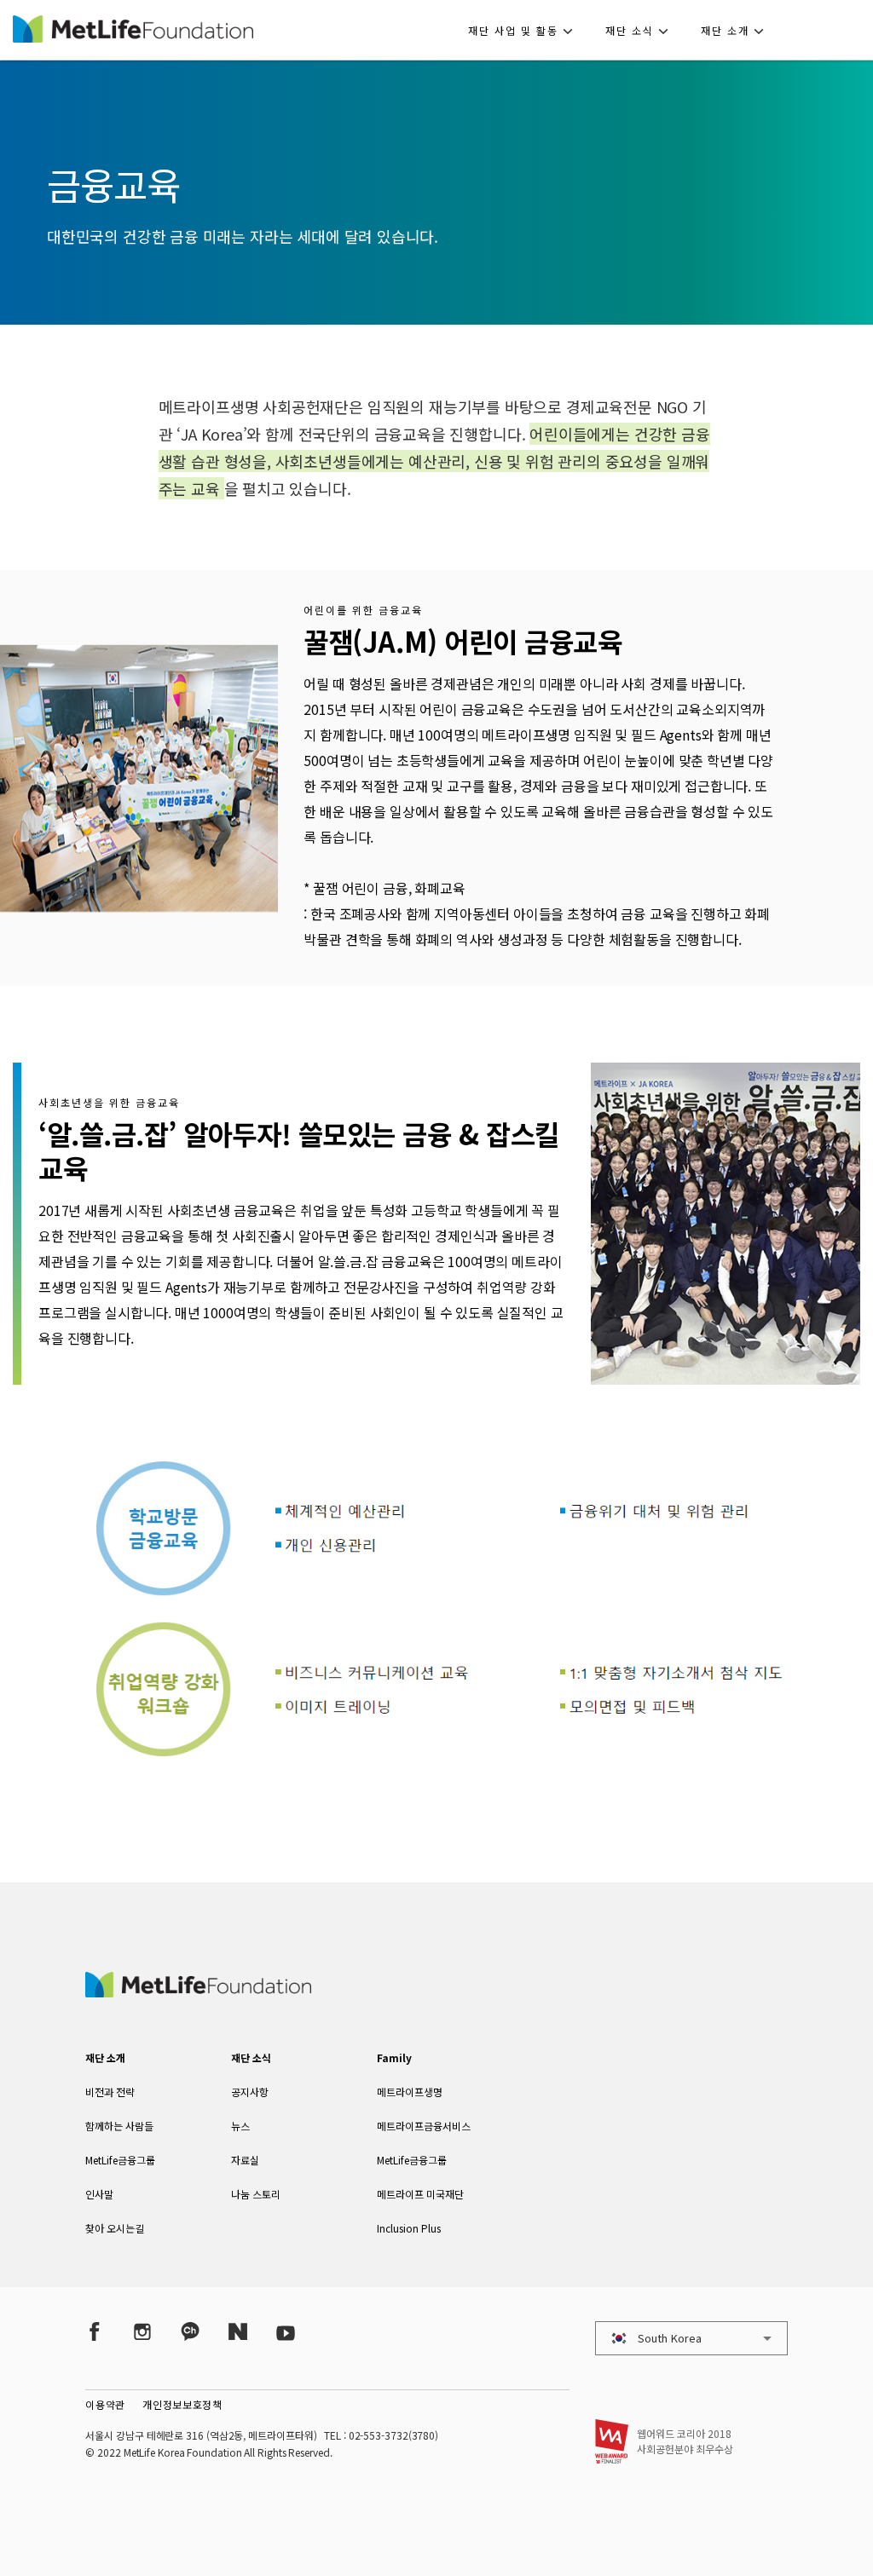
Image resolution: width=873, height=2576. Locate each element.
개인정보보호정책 (182, 2404)
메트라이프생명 (410, 2092)
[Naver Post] (238, 2331)
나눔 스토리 (256, 2194)
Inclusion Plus (409, 2228)
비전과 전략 (110, 2092)
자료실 (245, 2160)
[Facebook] (95, 2331)
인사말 (99, 2194)
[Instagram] (142, 2331)
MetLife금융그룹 (120, 2160)
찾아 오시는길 (115, 2228)
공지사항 (250, 2092)
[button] (526, 30)
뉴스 (240, 2126)
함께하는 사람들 (119, 2126)
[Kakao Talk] (190, 2331)
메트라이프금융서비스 (424, 2126)
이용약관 (105, 2404)
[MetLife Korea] (198, 1991)
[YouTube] (286, 2331)
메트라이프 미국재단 (420, 2194)
